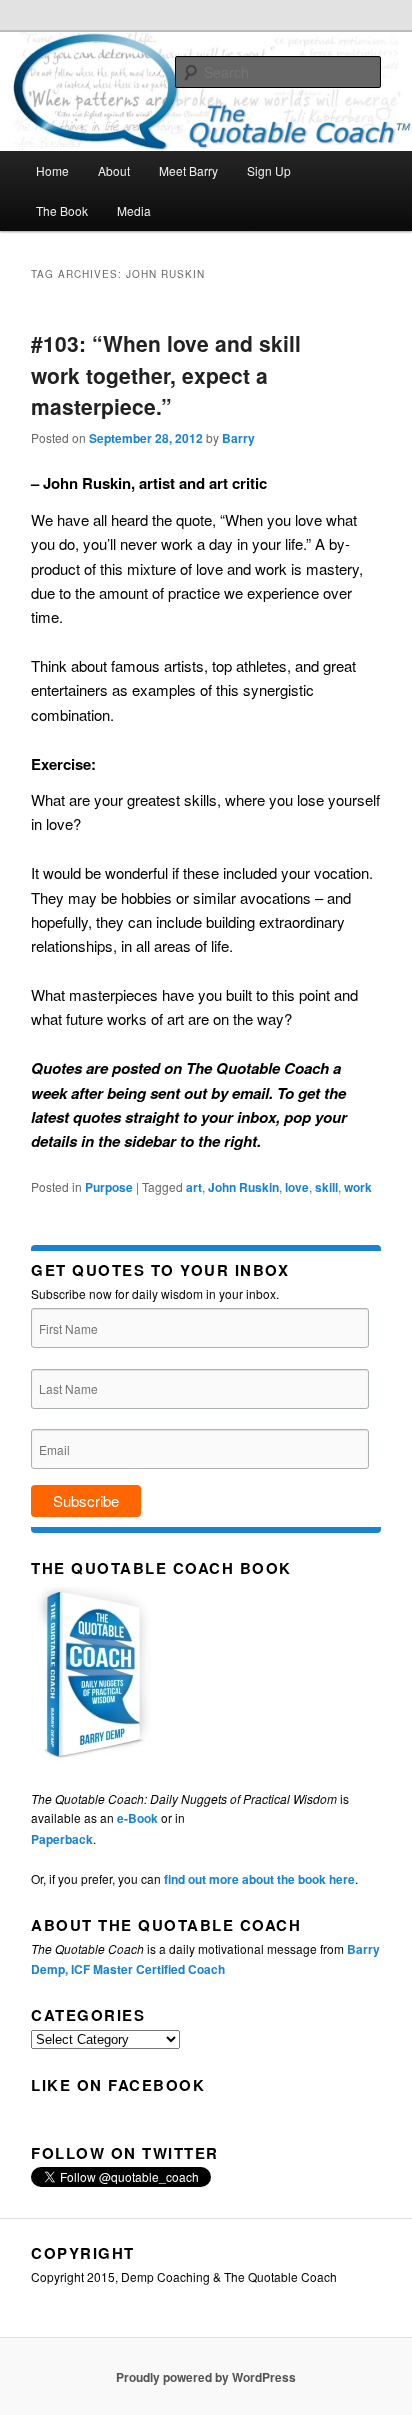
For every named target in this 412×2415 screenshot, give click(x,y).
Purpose (109, 1187)
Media (134, 210)
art (194, 1187)
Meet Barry (188, 170)
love (297, 1187)
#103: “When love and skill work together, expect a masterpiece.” (166, 374)
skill (326, 1187)
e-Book (137, 1818)
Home (52, 170)
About (114, 170)
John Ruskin (243, 1187)
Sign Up (269, 170)
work (358, 1187)
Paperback (62, 1839)
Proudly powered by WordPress (206, 2377)
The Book (62, 210)
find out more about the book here (259, 1879)
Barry (238, 438)
